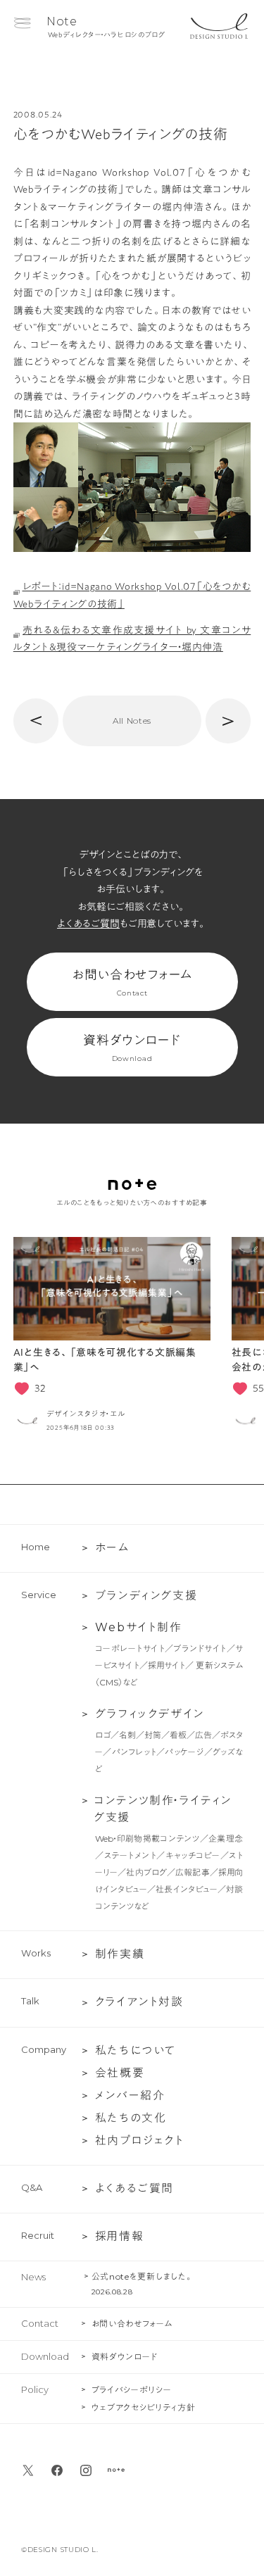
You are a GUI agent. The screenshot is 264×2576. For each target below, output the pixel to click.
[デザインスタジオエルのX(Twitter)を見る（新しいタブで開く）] (28, 2470)
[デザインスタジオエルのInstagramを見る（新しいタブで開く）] (86, 2470)
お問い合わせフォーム (132, 983)
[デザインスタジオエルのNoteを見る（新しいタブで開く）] (116, 2470)
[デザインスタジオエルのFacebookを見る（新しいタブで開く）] (57, 2470)
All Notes (132, 721)
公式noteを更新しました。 (143, 2276)
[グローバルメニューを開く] (22, 23)
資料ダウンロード (132, 1048)
